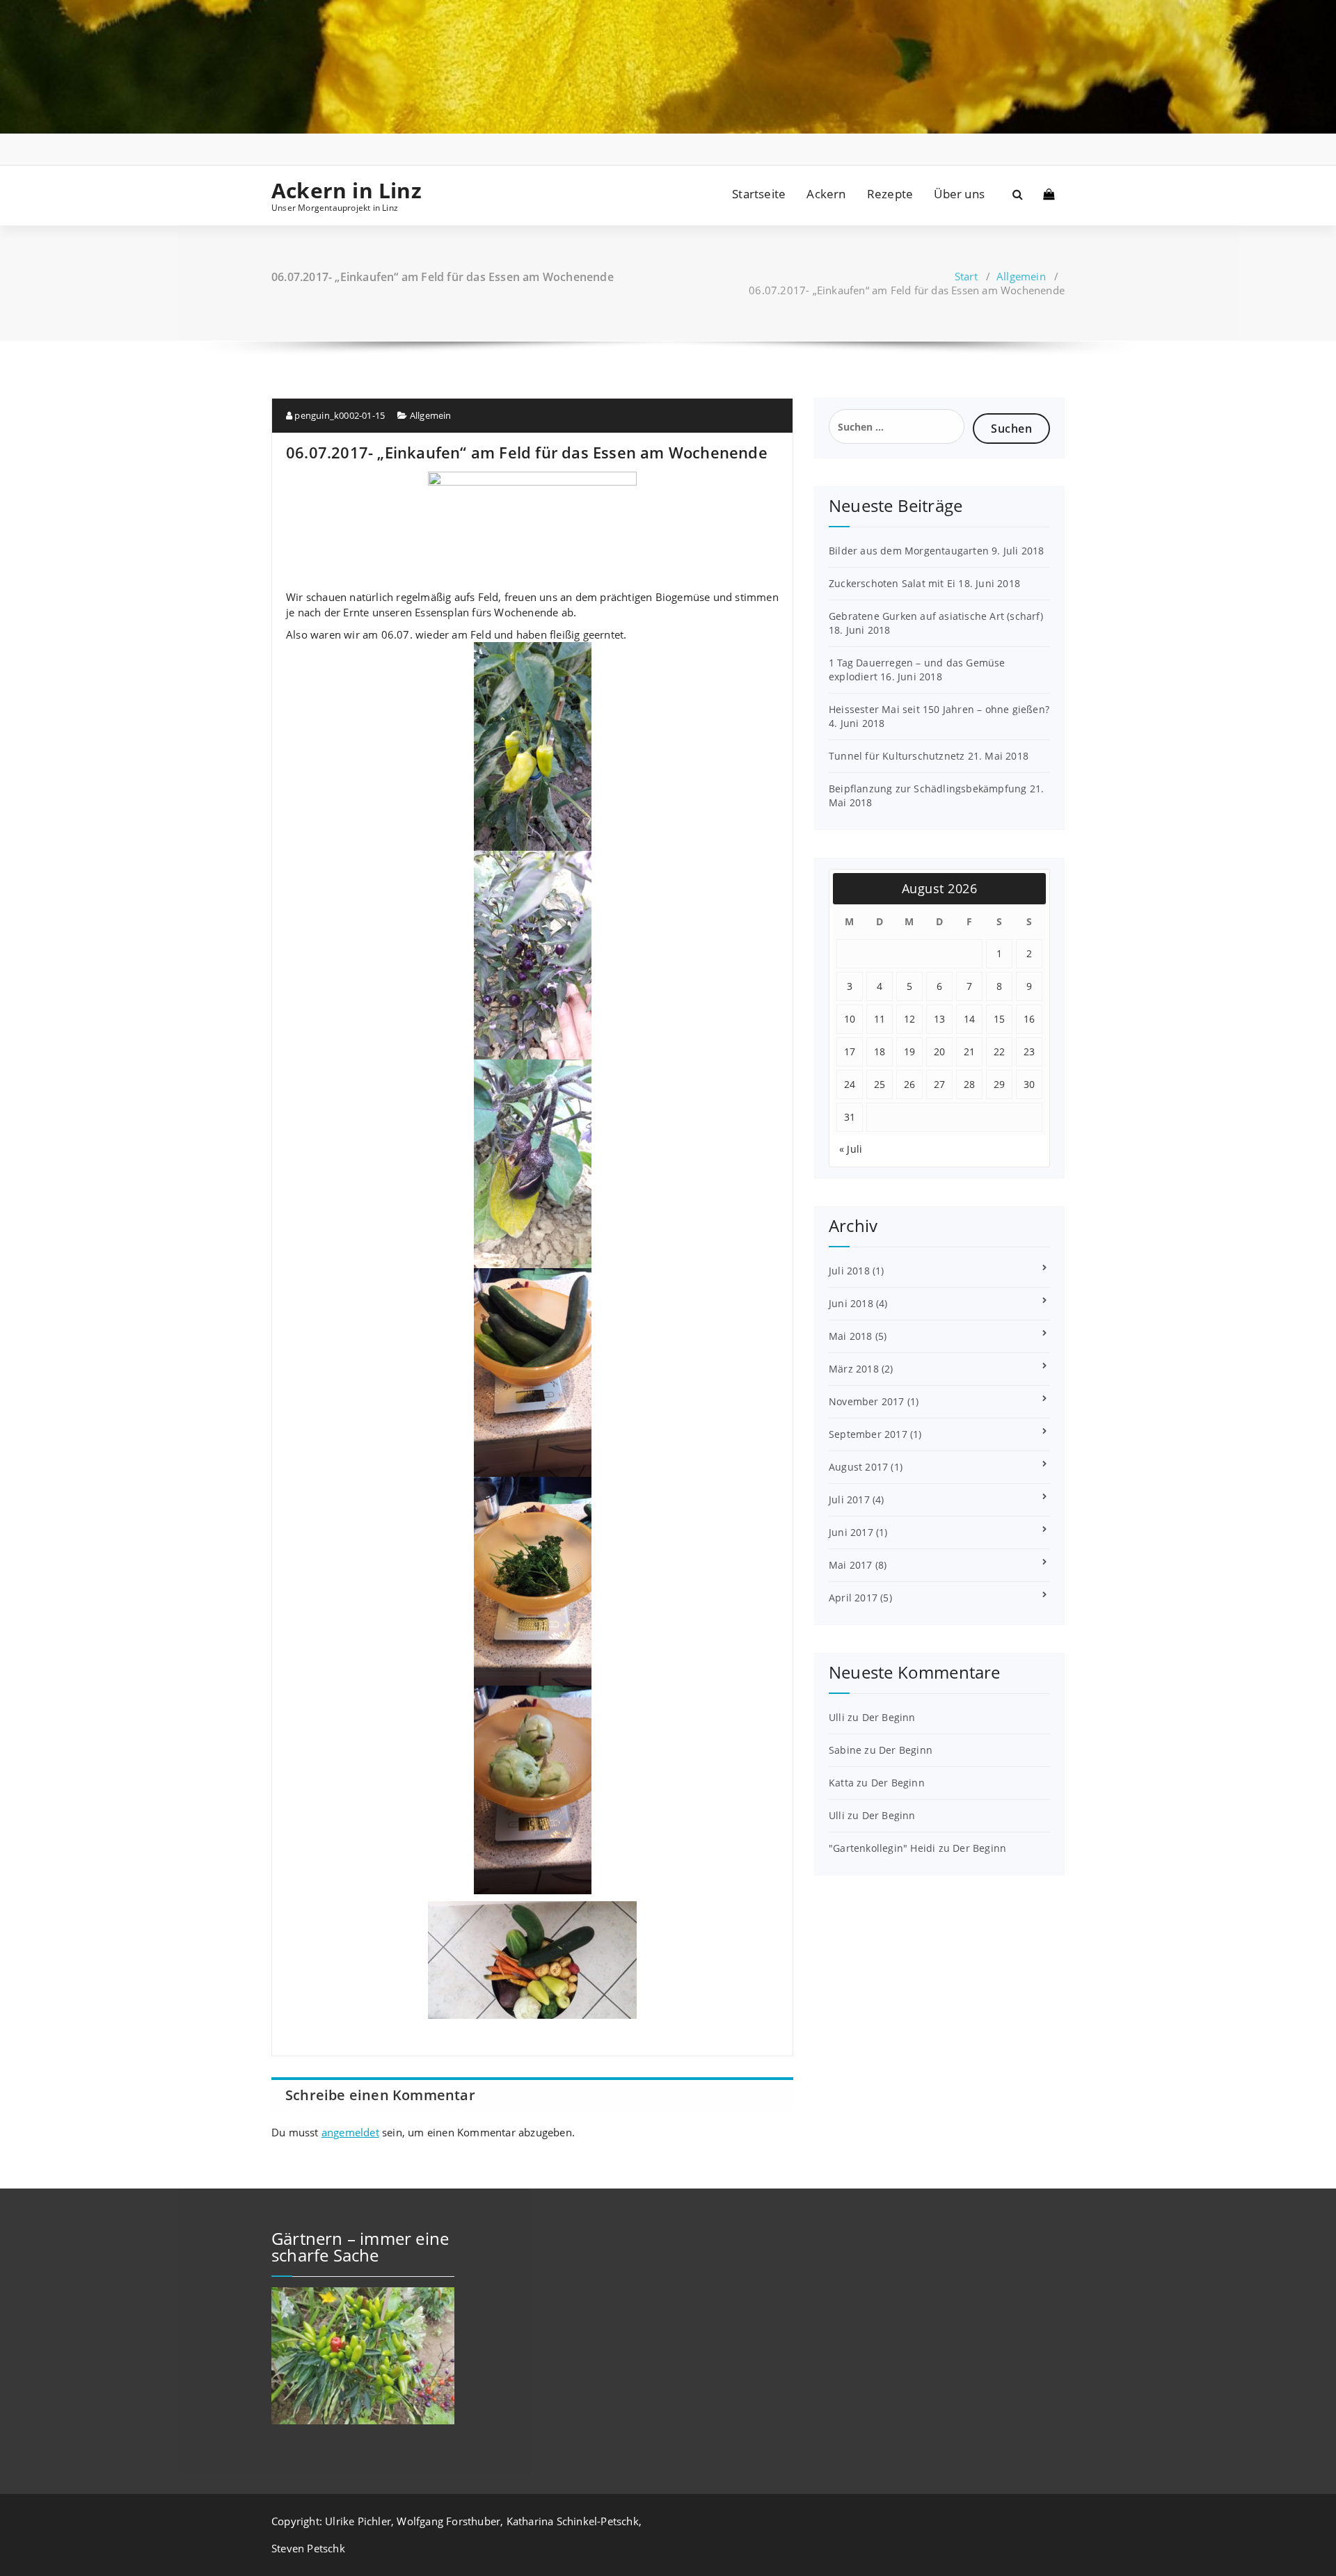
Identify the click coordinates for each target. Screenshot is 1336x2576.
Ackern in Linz (347, 191)
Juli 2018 (849, 1271)
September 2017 (868, 1434)
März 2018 (854, 1369)
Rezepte (890, 194)
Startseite (759, 194)
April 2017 (853, 1598)
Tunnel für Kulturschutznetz (897, 756)
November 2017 (867, 1401)
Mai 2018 (851, 1336)
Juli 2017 (849, 1499)
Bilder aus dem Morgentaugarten (909, 551)
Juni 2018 (851, 1303)
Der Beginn (889, 1717)
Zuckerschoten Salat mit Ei (892, 583)
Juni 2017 (851, 1532)
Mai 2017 (851, 1565)
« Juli (851, 1149)
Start (966, 276)
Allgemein (1021, 276)
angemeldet (350, 2132)
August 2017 (858, 1467)
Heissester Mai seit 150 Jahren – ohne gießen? (939, 709)
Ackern (826, 194)
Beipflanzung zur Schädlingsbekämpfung (928, 789)
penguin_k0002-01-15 (339, 415)
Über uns (959, 194)
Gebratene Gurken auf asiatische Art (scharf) (936, 616)
